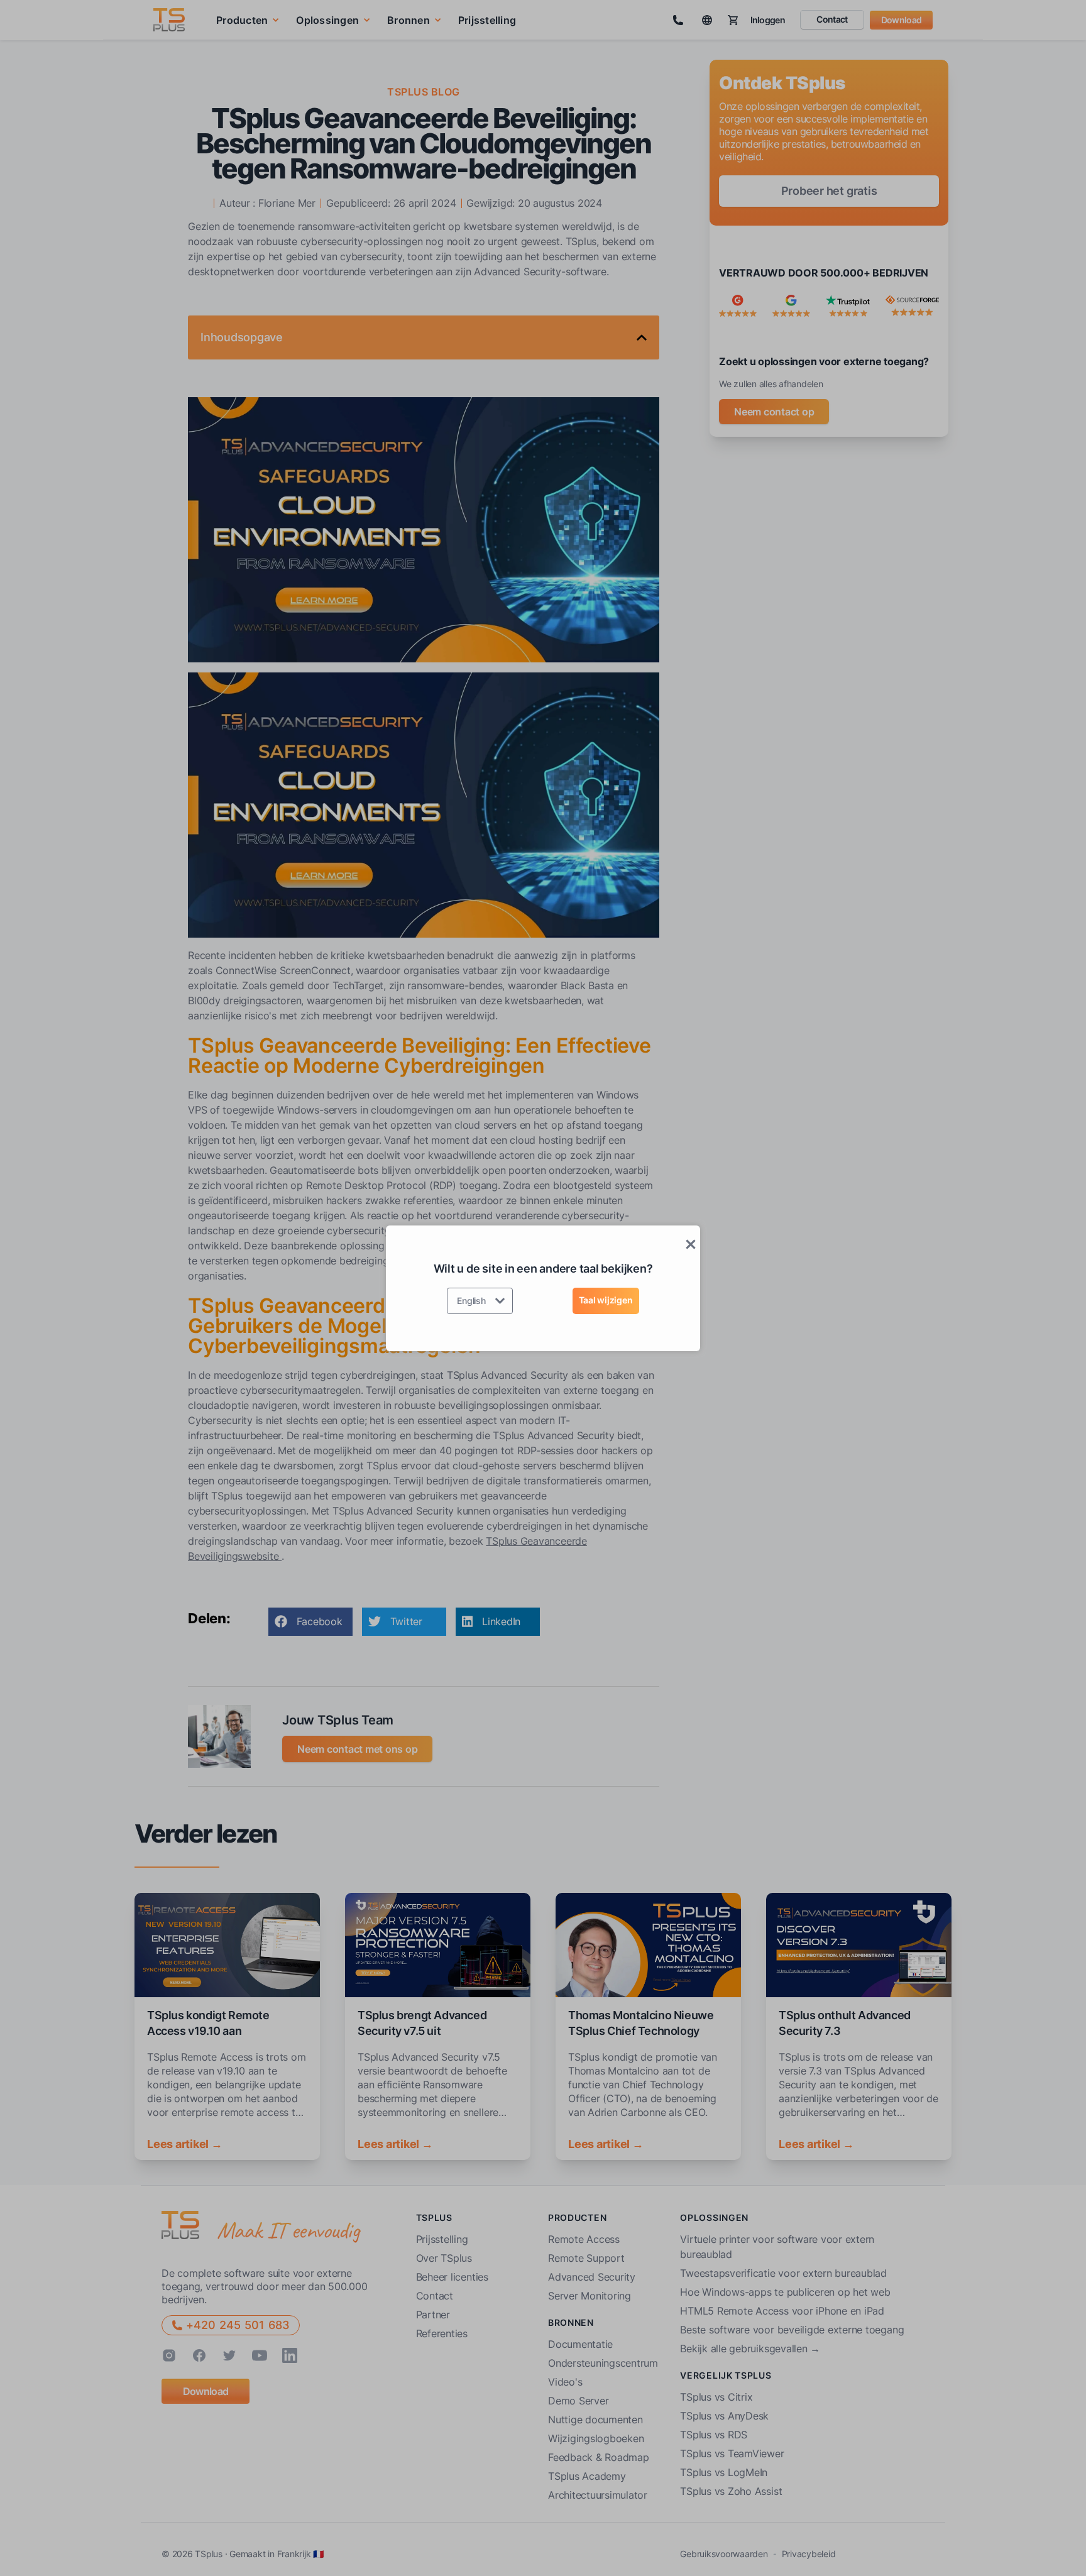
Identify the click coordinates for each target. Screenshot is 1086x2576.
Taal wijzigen (606, 1300)
